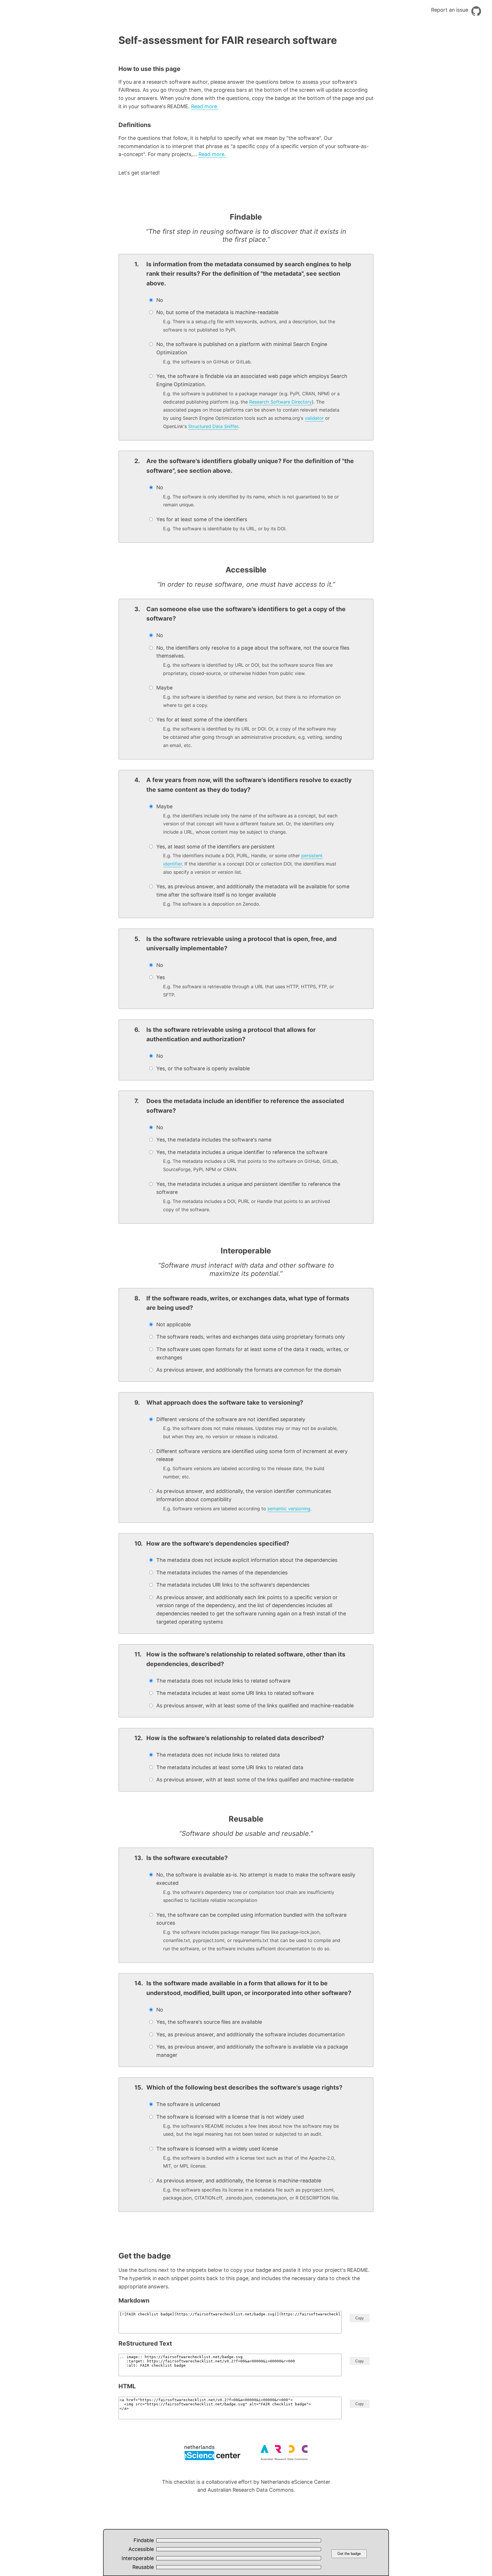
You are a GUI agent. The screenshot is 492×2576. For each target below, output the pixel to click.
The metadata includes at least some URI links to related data (230, 1767)
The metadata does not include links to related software (223, 1681)
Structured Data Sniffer (213, 426)
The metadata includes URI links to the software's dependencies (233, 1585)
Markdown (134, 2300)
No (160, 300)
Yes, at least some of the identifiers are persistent (246, 859)
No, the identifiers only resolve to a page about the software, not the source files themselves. (253, 660)
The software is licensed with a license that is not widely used (248, 2125)
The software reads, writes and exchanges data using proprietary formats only (251, 1337)
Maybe (248, 696)
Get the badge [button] (349, 2554)
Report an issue (450, 10)
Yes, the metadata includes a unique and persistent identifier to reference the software (248, 1197)
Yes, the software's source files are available (209, 2022)
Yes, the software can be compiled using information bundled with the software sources (251, 1932)
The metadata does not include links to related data (218, 1755)
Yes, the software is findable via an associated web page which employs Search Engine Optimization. (252, 401)
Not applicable (174, 1324)
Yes (245, 986)
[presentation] (151, 300)
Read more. (205, 106)
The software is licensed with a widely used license (246, 2157)
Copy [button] (360, 2318)
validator (314, 418)
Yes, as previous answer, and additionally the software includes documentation (250, 2034)
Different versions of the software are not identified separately (247, 1428)
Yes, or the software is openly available (203, 1068)
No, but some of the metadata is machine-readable (246, 321)
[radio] (252, 300)
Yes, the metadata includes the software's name (214, 1140)
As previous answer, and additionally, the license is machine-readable (248, 2189)
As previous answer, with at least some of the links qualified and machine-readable (255, 1706)
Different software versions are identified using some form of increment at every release (252, 1464)
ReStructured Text (145, 2343)
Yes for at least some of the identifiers (221, 524)
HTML (127, 2386)
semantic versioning (289, 1509)
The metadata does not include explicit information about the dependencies (247, 1560)
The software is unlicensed (188, 2104)
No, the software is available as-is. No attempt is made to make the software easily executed (256, 1887)
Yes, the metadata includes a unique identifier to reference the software (247, 1161)
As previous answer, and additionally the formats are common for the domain (249, 1370)
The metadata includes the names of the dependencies (222, 1573)
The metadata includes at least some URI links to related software (235, 1693)
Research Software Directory (280, 402)
